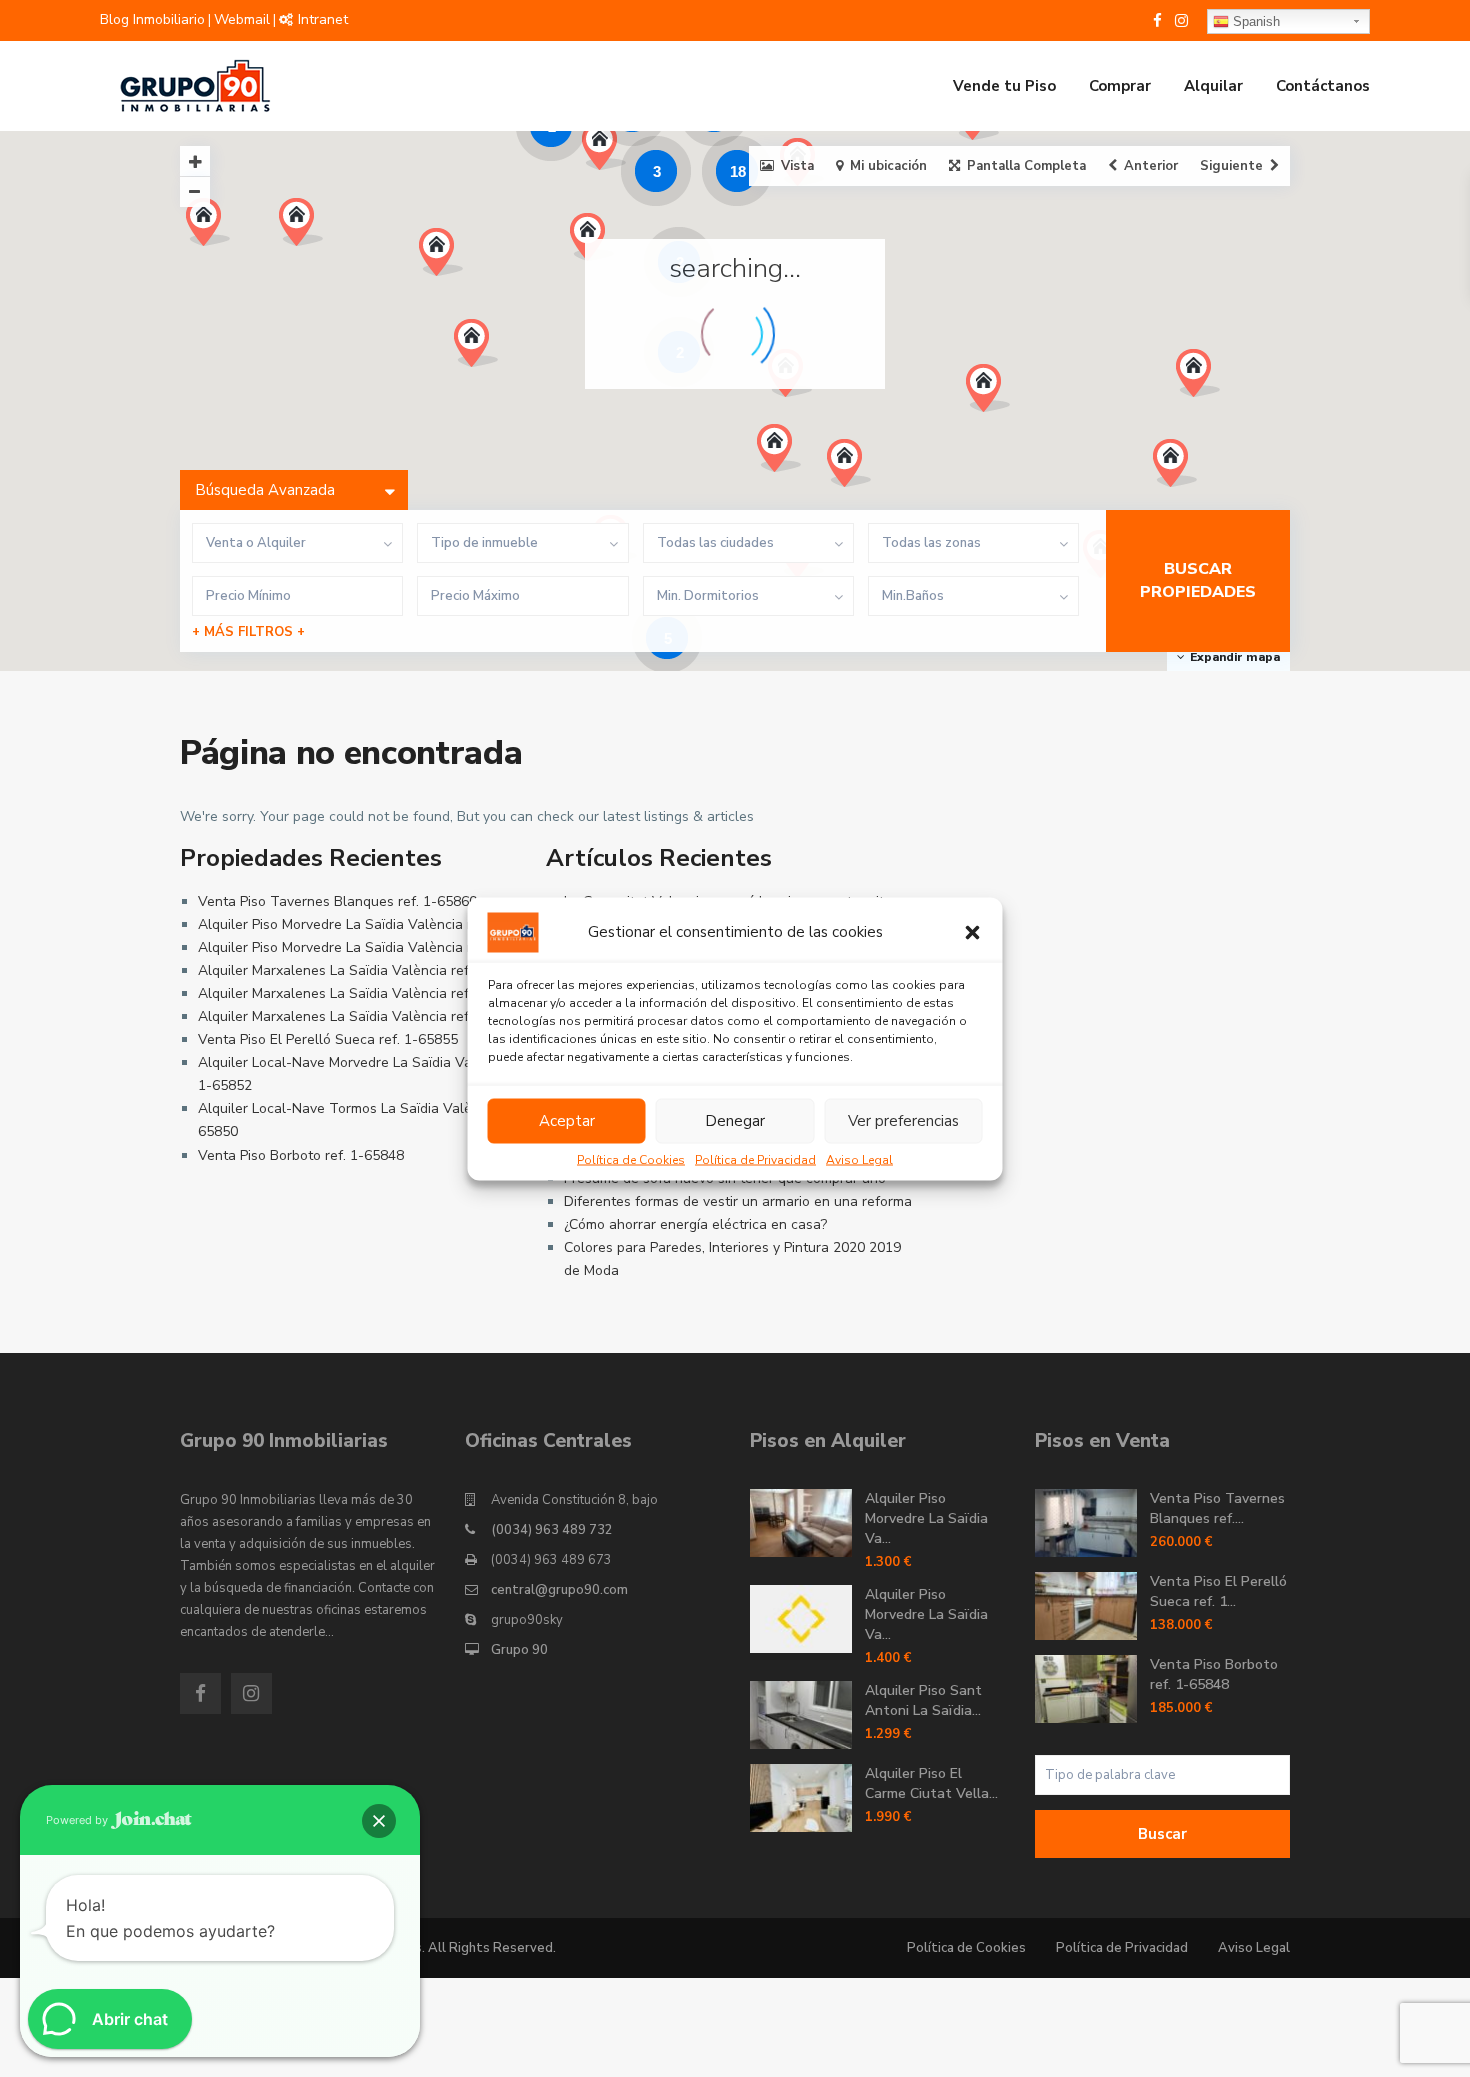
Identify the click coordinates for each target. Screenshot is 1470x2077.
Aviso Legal (859, 1159)
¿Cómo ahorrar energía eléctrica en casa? (695, 1224)
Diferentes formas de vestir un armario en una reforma (738, 1201)
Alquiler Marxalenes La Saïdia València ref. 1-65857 (364, 970)
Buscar (1162, 1834)
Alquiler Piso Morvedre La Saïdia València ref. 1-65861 (372, 924)
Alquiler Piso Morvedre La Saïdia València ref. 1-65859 (372, 947)
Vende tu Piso (1004, 86)
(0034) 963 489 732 (552, 1530)
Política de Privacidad (755, 1159)
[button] (973, 932)
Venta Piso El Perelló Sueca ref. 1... (1218, 1591)
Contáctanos (1323, 86)
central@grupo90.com (559, 1590)
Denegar (735, 1121)
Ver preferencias (903, 1121)
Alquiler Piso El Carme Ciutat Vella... (931, 1783)
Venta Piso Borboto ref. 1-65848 (301, 1155)
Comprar (1120, 86)
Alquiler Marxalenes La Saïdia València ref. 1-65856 (364, 993)
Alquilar (1213, 86)
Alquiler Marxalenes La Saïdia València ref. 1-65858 (364, 1016)
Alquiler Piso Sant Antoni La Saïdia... (923, 1700)
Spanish (1254, 21)
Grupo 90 (519, 1650)
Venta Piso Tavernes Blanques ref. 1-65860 (337, 901)
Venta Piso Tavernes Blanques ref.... (1217, 1508)
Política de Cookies (631, 1159)
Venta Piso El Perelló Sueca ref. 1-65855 (328, 1039)
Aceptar (567, 1121)
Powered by (78, 1820)
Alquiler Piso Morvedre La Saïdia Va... (926, 1518)
